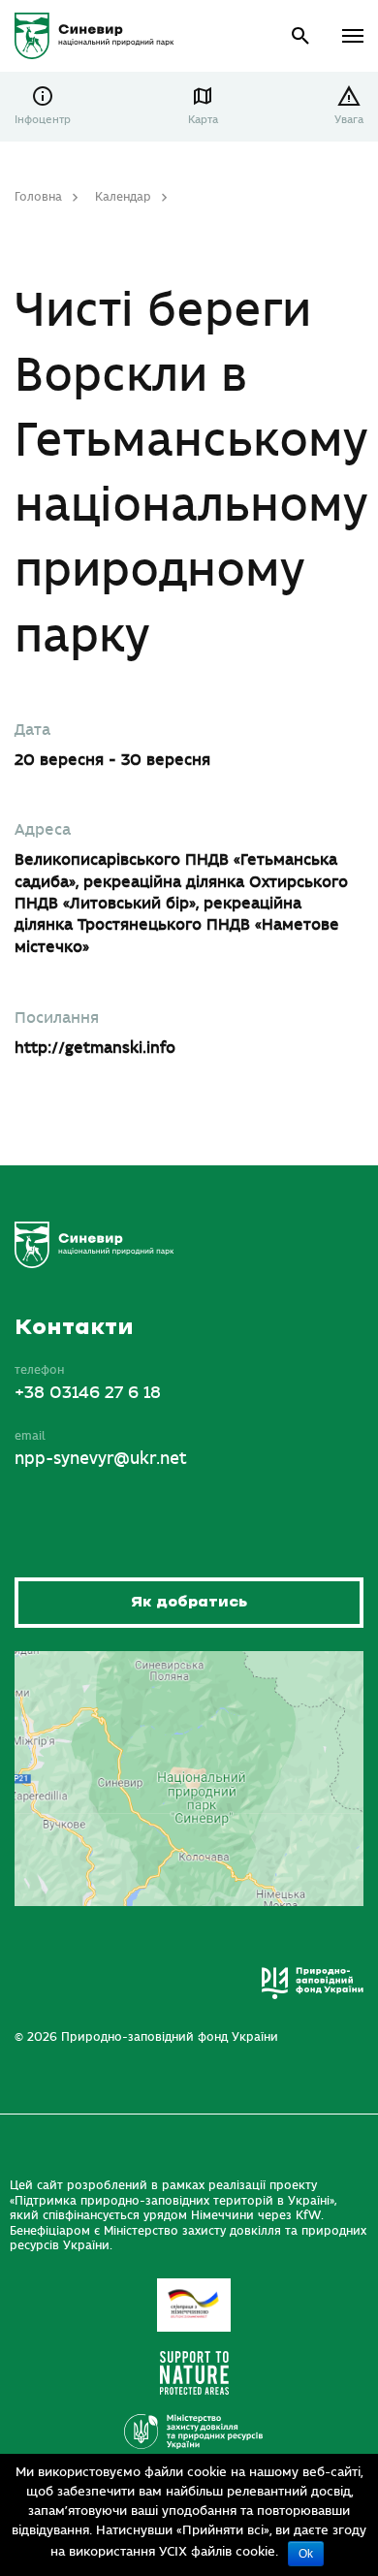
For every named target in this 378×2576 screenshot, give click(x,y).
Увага (349, 120)
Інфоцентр (43, 120)
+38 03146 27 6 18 (88, 1393)
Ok (306, 2554)
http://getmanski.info (95, 1048)
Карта (203, 120)
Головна (38, 197)
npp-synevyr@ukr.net (101, 1459)
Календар (123, 197)
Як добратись (189, 1602)
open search (301, 36)
